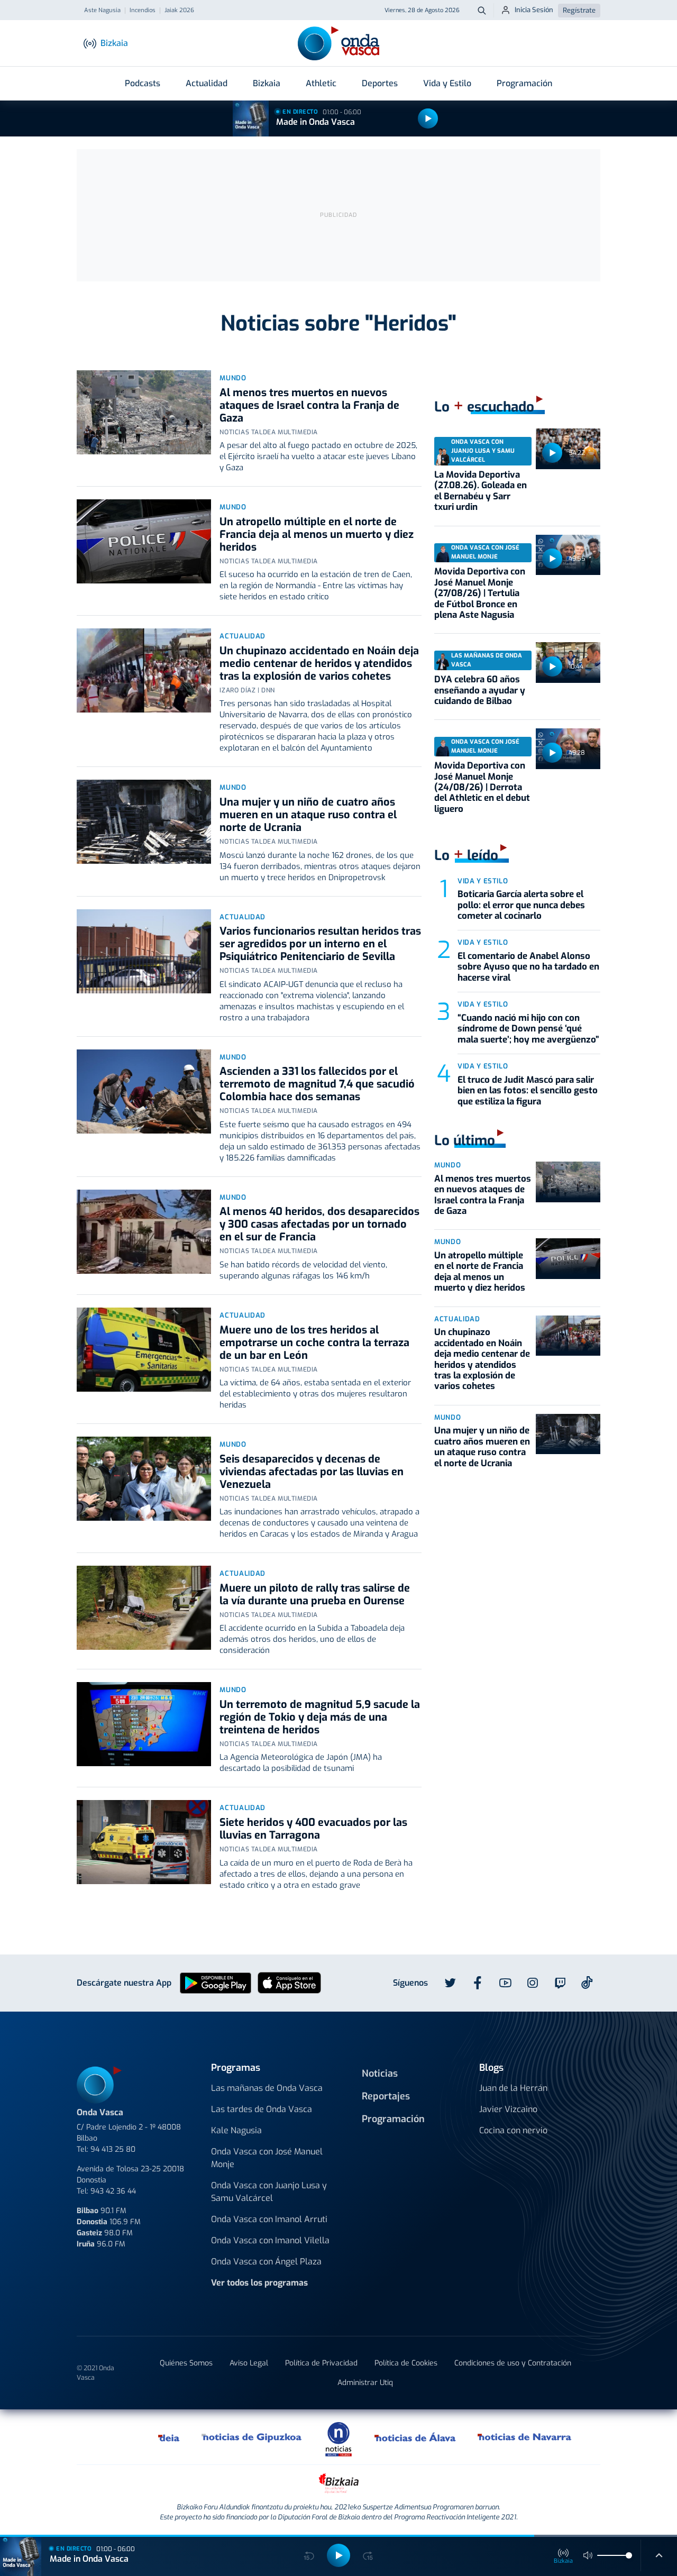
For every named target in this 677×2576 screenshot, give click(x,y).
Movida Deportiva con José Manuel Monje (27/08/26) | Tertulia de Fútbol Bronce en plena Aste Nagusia (480, 593)
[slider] (629, 2555)
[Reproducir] (428, 118)
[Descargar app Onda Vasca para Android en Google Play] (216, 1982)
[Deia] (169, 2437)
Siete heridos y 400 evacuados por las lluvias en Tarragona (313, 1829)
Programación (524, 83)
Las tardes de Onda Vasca (262, 2109)
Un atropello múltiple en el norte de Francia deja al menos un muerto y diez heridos (317, 535)
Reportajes (386, 2096)
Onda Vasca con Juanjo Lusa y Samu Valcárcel (269, 2192)
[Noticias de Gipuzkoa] (252, 2437)
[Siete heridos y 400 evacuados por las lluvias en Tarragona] (144, 1842)
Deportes (380, 83)
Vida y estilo (483, 881)
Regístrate (579, 10)
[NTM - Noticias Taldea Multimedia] (338, 2439)
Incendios (143, 11)
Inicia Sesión (534, 10)
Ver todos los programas (259, 2283)
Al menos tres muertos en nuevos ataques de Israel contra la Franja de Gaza (309, 405)
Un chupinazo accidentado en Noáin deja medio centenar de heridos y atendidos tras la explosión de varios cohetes (319, 664)
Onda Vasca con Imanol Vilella (270, 2240)
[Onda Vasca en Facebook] (478, 1983)
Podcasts (143, 83)
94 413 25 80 (113, 2149)
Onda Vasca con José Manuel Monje (267, 2158)
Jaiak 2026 (179, 11)
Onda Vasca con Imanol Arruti (269, 2219)
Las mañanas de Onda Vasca (267, 2088)
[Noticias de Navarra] (525, 2437)
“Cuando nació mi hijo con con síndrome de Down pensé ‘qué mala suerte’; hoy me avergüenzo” (528, 1029)
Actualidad (207, 83)
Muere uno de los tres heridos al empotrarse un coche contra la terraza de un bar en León (314, 1343)
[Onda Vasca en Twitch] (560, 1983)
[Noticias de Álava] (415, 2437)
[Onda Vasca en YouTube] (505, 1983)
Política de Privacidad (321, 2363)
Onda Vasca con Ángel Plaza (266, 2262)
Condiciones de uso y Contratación (513, 2363)
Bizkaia (267, 83)
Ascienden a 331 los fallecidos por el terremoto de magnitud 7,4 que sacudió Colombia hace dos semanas (317, 1084)
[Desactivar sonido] (588, 2555)
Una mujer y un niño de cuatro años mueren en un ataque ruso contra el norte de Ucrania (308, 815)
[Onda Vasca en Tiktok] (587, 1983)
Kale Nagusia (236, 2130)
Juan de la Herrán (513, 2088)
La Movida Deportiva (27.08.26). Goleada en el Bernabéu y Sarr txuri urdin (481, 491)
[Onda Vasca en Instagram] (533, 1983)
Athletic (321, 83)
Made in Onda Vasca (315, 122)
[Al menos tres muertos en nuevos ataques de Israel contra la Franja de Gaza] (144, 412)
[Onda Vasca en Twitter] (450, 1983)
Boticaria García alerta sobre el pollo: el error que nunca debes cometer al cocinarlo (521, 905)
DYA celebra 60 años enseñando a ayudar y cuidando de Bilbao (480, 690)
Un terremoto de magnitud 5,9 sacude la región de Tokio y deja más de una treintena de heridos (320, 1717)
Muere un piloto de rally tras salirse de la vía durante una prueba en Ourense (315, 1595)
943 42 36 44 (113, 2191)
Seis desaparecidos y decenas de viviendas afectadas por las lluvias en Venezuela (312, 1472)
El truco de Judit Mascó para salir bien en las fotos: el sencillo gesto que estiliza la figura (528, 1091)
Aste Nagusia (102, 11)
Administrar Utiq (365, 2383)
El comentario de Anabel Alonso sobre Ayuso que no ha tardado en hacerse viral (528, 967)
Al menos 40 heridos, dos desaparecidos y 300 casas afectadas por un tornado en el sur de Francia (319, 1224)
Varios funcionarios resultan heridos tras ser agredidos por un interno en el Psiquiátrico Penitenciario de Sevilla (320, 944)
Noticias (380, 2073)
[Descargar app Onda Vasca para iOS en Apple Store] (289, 1982)
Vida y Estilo (447, 83)
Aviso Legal (249, 2363)
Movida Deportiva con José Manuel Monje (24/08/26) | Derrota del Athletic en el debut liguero (482, 787)
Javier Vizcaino (508, 2109)
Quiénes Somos (186, 2363)
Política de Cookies (406, 2363)
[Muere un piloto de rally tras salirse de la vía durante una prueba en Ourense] (144, 1608)
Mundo (233, 378)
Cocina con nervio (513, 2130)
